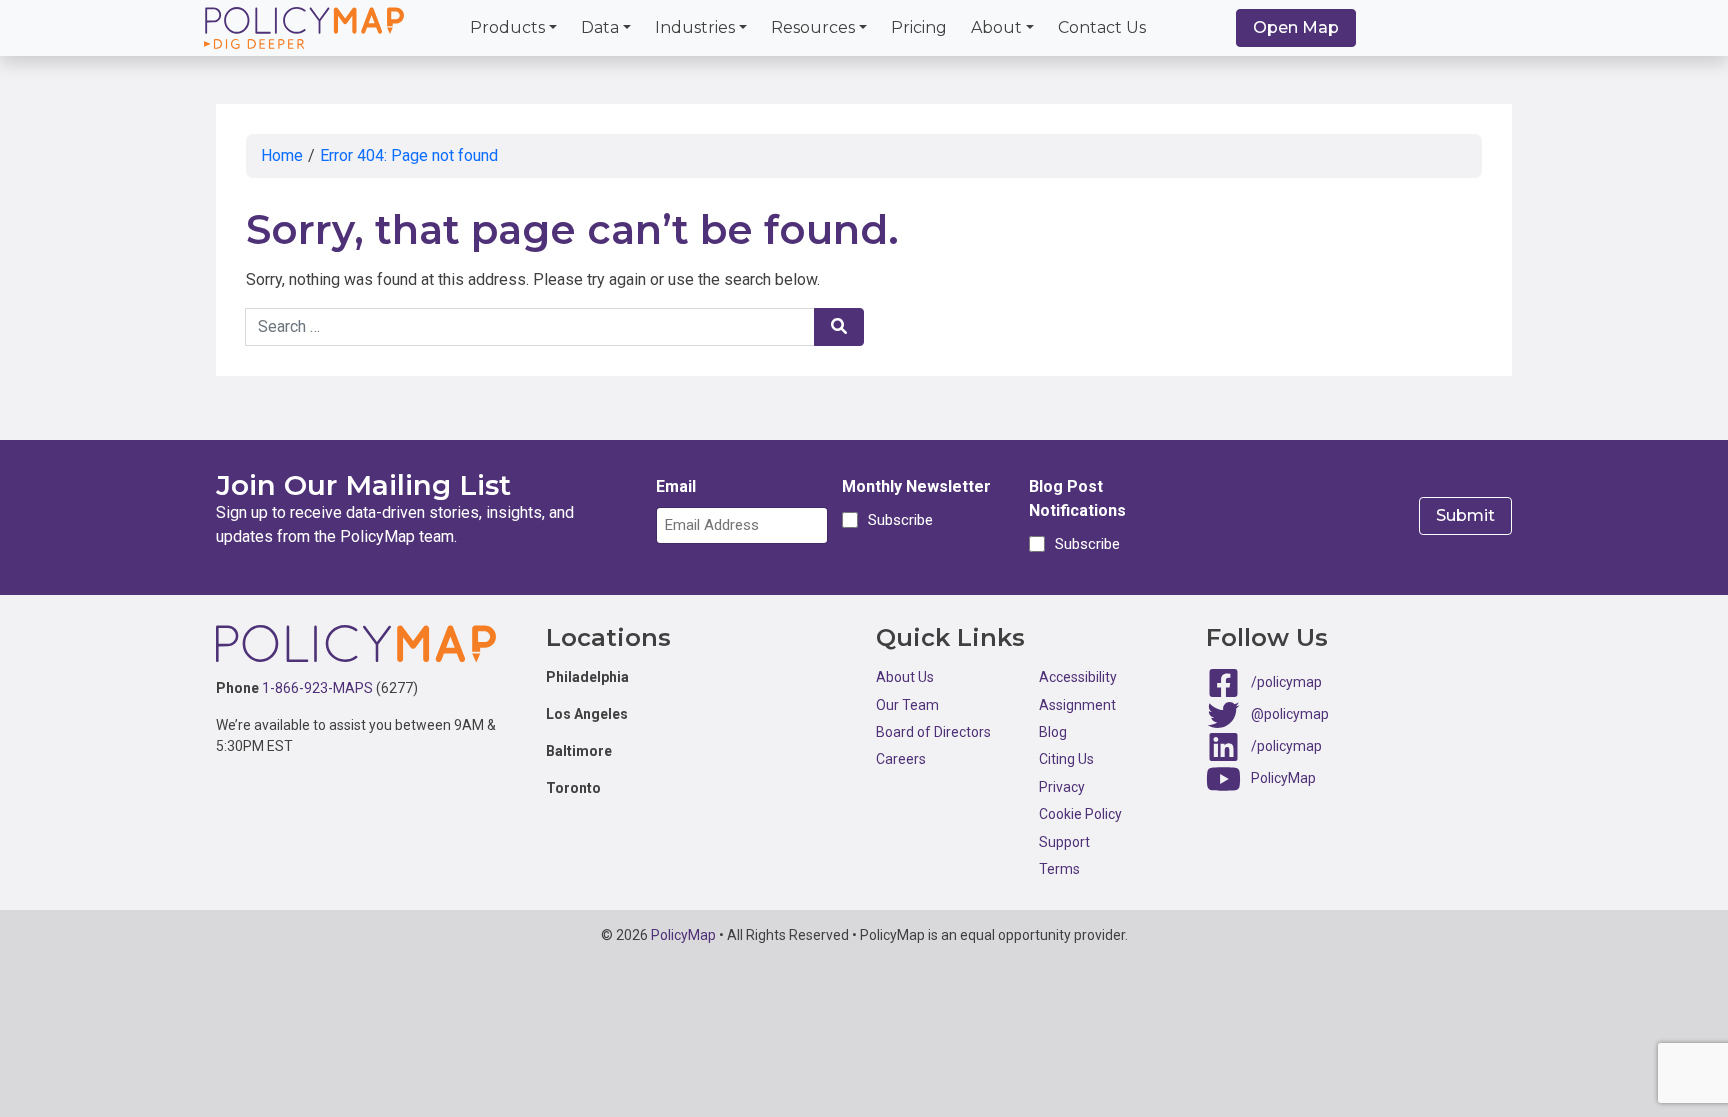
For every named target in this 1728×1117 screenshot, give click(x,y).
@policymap (1290, 714)
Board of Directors (933, 732)
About (996, 27)
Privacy (1062, 787)
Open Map (1296, 27)
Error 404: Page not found (409, 155)
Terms (1059, 869)
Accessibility (1078, 677)
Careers (901, 759)
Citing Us (1066, 759)
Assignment (1077, 705)
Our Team (907, 705)
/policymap (1286, 682)
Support (1064, 842)
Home (282, 155)
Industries (695, 27)
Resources (813, 27)
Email (676, 486)
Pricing (919, 27)
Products (507, 27)
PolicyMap (1283, 778)
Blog (1053, 732)
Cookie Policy (1080, 814)
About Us (905, 677)
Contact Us (1102, 27)
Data (600, 27)
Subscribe (897, 520)
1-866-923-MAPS (317, 688)
